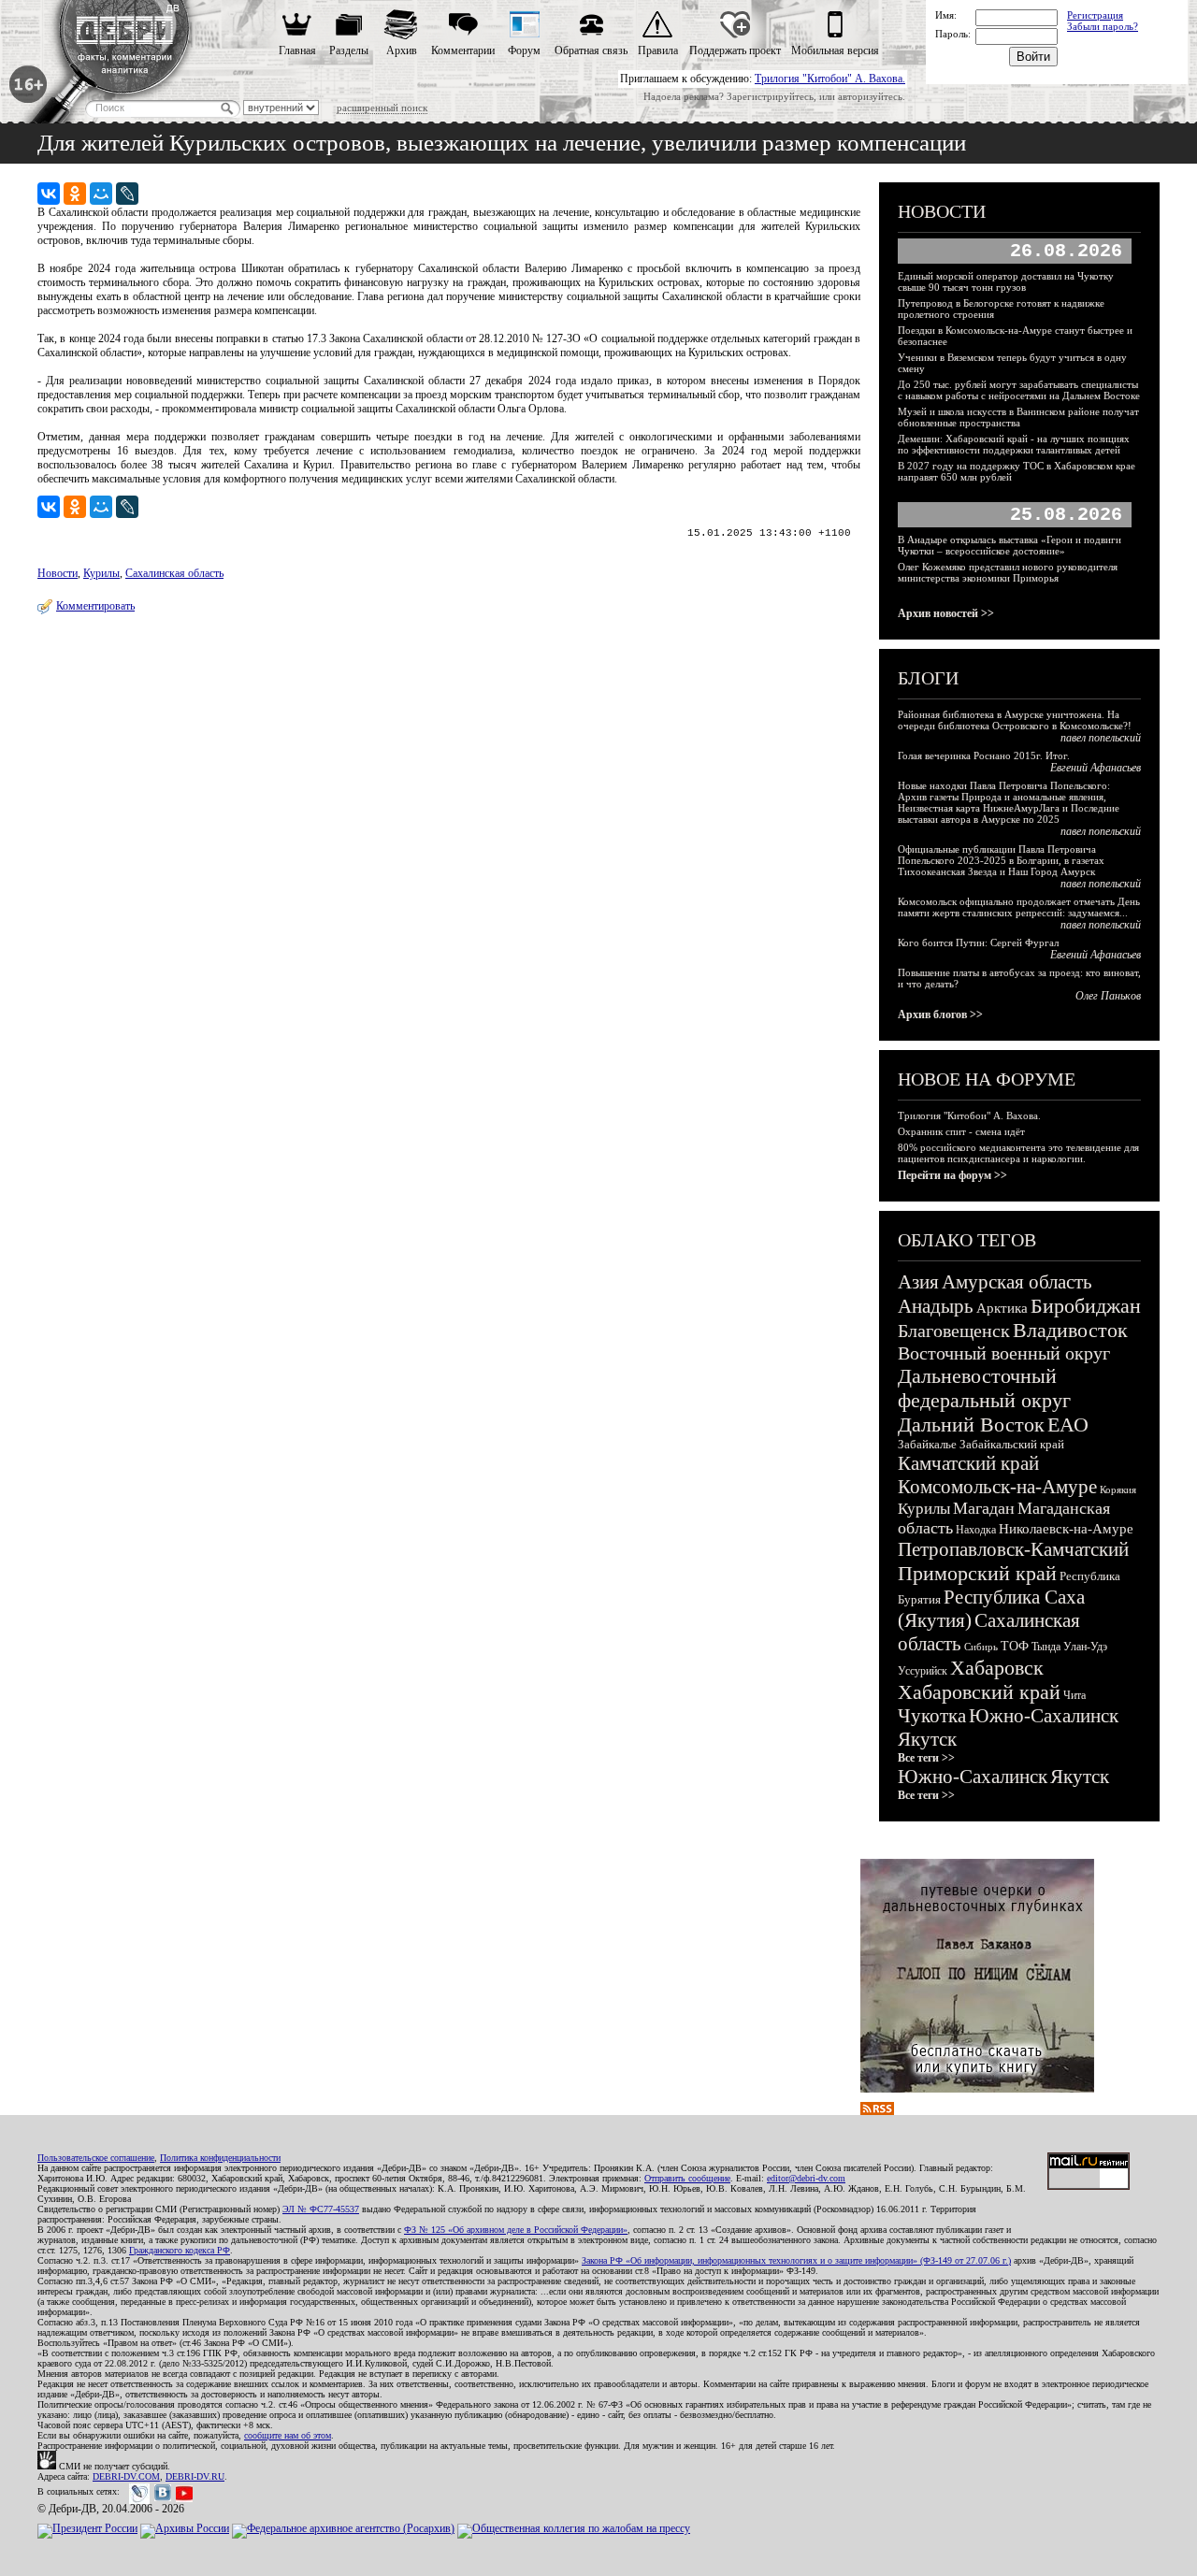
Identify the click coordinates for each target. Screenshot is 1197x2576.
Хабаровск (997, 1668)
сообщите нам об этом (288, 2435)
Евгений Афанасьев (1096, 768)
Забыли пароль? (1103, 26)
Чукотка (932, 1716)
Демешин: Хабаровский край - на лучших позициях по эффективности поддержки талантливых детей (1014, 444)
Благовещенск (954, 1331)
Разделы (349, 50)
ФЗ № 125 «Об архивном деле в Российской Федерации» (516, 2230)
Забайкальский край (1012, 1444)
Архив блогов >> (940, 1015)
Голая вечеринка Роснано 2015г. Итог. (984, 756)
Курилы (101, 573)
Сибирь (981, 1647)
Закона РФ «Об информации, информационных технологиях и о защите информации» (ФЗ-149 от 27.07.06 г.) (796, 2260)
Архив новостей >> (946, 613)
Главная (297, 50)
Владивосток (1070, 1330)
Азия (918, 1282)
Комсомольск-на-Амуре (997, 1487)
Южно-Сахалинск (1044, 1716)
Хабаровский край (979, 1692)
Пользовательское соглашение (96, 2158)
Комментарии (463, 50)
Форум (524, 50)
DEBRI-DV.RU (195, 2476)
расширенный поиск (382, 108)
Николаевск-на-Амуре (1066, 1529)
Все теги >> (926, 1758)
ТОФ (1015, 1646)
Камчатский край (968, 1463)
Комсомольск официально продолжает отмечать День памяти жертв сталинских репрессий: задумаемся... (1019, 907)
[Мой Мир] (101, 194)
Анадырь (936, 1306)
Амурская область (1017, 1282)
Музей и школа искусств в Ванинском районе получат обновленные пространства (1018, 417)
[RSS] (877, 2111)
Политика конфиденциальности (220, 2158)
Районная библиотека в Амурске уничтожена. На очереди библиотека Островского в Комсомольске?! (1015, 720)
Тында (1046, 1647)
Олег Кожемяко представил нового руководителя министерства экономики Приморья (1008, 572)
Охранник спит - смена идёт (961, 1131)
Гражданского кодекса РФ (180, 2250)
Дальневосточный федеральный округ (984, 1388)
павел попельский (1101, 738)
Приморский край (977, 1573)
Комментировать (95, 606)
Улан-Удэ (1085, 1647)
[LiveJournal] (127, 194)
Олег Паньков (1108, 996)
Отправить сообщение (687, 2178)
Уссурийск (923, 1671)
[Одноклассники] (75, 194)
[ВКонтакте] (49, 194)
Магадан (984, 1508)
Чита (1074, 1695)
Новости (58, 573)
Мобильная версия (835, 50)
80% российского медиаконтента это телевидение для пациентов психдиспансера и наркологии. (1018, 1153)
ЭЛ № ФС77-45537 (321, 2209)
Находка (976, 1530)
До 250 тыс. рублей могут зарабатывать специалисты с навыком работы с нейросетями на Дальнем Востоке (1019, 390)
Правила (658, 50)
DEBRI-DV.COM (126, 2476)
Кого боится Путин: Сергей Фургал (978, 943)
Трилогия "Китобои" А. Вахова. (830, 79)
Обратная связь (591, 50)
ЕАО (1068, 1425)
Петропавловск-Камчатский (1013, 1549)
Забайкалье (927, 1444)
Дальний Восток (971, 1425)
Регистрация (1095, 15)
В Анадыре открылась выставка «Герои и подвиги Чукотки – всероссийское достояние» (1010, 545)
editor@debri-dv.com (806, 2178)
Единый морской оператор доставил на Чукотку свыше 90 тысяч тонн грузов (1006, 281)
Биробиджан (1086, 1306)
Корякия (1118, 1489)
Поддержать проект (735, 50)
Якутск (927, 1739)
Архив (402, 50)
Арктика (1002, 1308)
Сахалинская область (174, 573)
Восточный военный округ (1004, 1353)
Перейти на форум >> (952, 1175)
